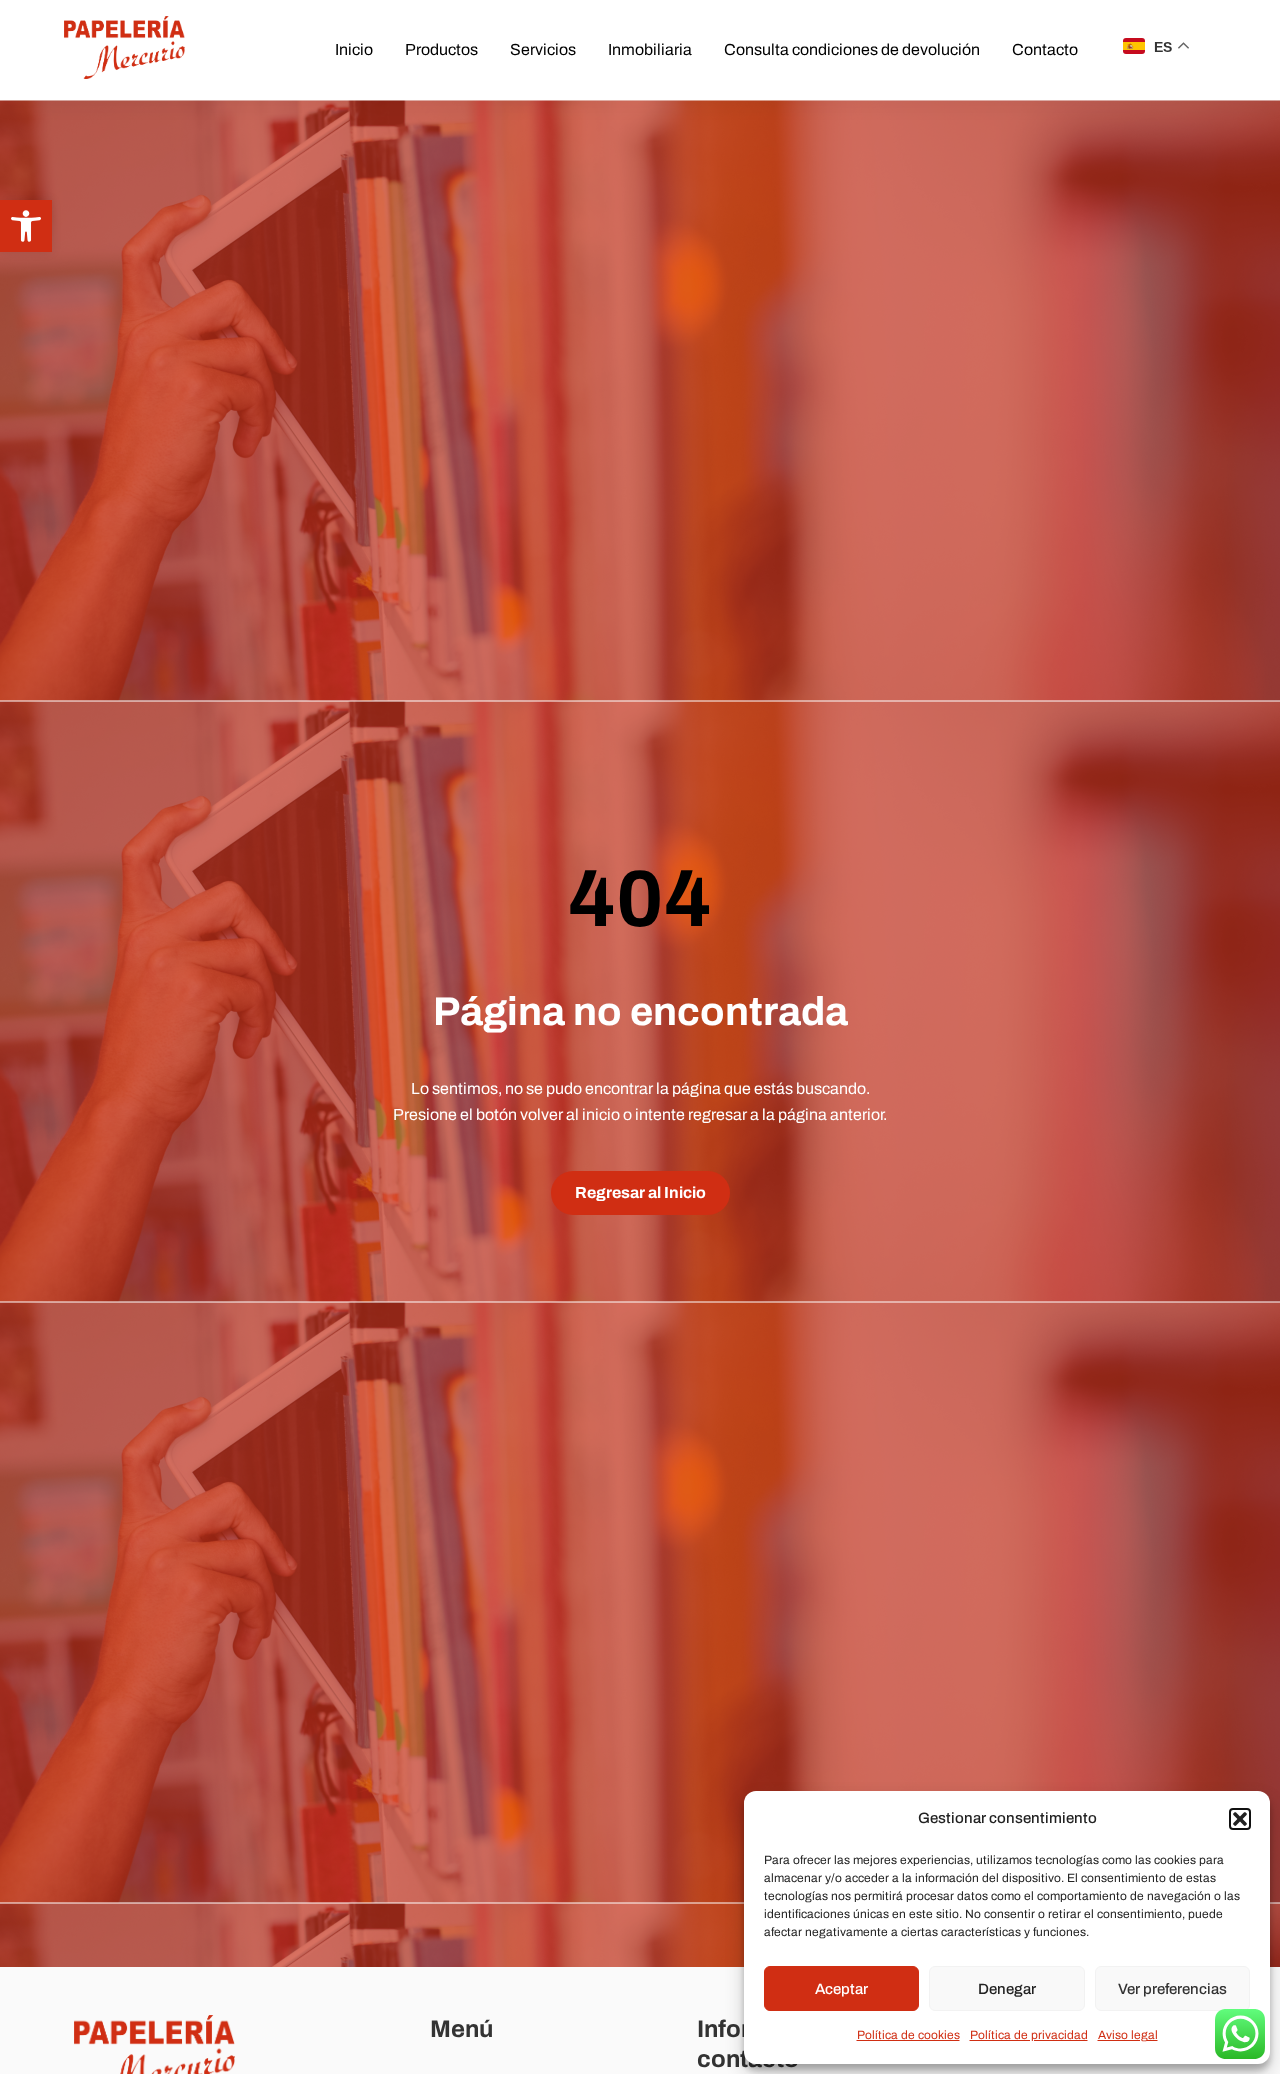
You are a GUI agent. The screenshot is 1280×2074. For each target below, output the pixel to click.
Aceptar (841, 1989)
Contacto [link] (1045, 49)
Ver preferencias (1172, 1989)
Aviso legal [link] (1128, 2035)
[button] (1240, 1819)
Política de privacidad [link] (1029, 2035)
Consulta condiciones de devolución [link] (852, 49)
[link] (26, 226)
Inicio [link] (354, 49)
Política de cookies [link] (908, 2035)
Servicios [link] (543, 49)
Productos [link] (441, 49)
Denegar (1007, 1989)
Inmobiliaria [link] (650, 49)
